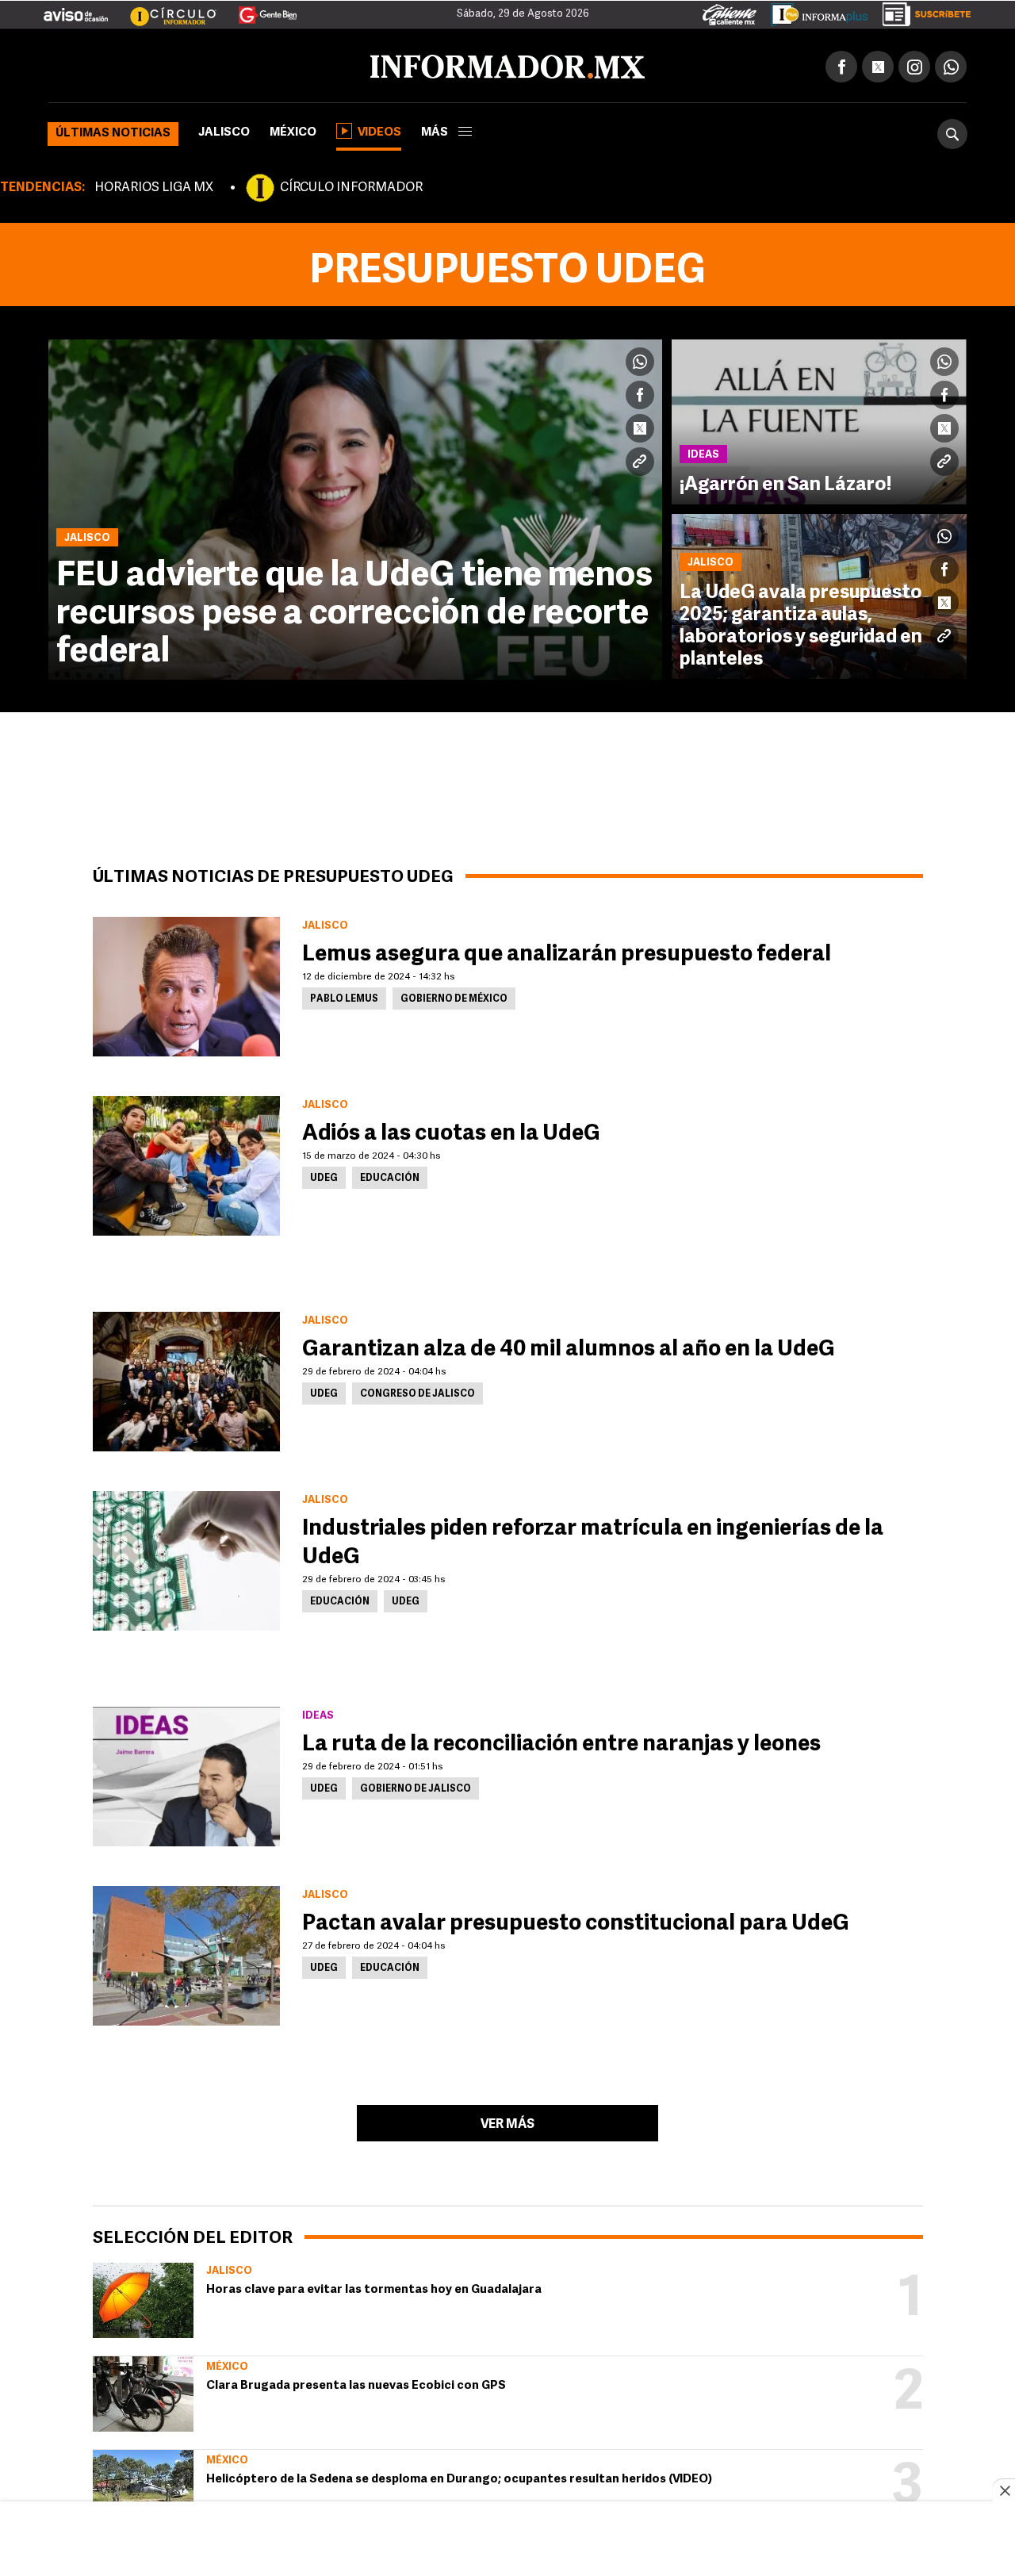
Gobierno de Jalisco (416, 1786)
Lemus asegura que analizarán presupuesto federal (567, 952)
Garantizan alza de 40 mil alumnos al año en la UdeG (569, 1347)
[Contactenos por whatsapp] (951, 63)
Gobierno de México (454, 996)
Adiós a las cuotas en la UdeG (451, 1131)
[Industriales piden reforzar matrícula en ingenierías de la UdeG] (186, 1558)
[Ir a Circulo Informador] (163, 9)
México (293, 130)
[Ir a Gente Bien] (258, 9)
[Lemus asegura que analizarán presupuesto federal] (186, 983)
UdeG (324, 1175)
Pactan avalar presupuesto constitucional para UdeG (576, 1921)
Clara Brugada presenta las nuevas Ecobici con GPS (356, 2383)
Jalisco (224, 130)
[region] (507, 2540)
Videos (379, 130)
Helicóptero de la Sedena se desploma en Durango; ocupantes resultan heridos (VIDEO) (459, 2476)
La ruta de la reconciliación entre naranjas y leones (561, 1742)
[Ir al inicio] (236, 64)
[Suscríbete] (921, 11)
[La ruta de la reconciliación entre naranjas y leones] (186, 1773)
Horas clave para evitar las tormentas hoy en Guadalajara (374, 2287)
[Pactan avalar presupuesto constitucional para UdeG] (186, 1953)
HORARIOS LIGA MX (154, 185)
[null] (143, 2297)
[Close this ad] (1004, 2490)
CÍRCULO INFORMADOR (351, 185)
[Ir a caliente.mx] (730, 11)
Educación (390, 1175)
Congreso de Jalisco (417, 1391)
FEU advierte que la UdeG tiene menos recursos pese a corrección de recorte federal (354, 611)
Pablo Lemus (344, 996)
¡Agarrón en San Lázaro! (785, 482)
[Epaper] (814, 11)
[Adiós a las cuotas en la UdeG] (186, 1163)
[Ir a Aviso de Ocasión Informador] (76, 9)
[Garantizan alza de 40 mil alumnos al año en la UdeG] (186, 1378)
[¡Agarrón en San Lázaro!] (819, 419)
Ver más (507, 2122)
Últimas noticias (113, 130)
